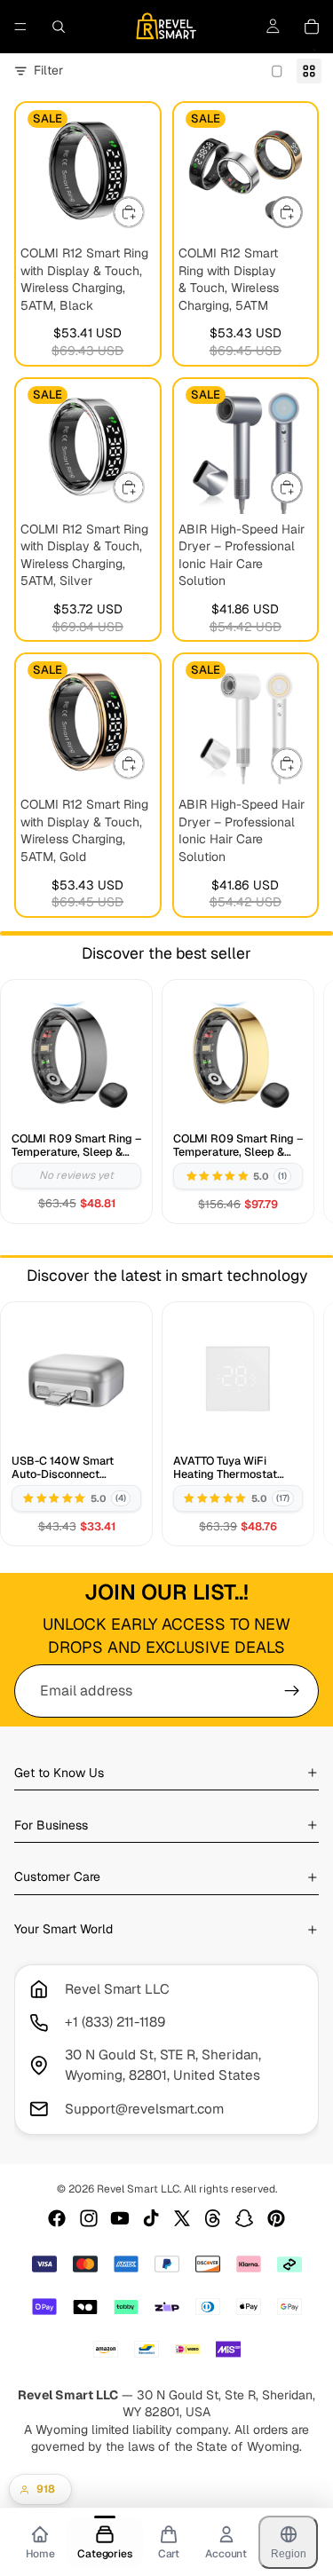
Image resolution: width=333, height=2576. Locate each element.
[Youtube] (120, 2218)
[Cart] (312, 27)
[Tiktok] (151, 2218)
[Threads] (213, 2218)
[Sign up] (292, 1691)
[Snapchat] (244, 2218)
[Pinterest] (276, 2218)
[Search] (59, 27)
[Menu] (20, 27)
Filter (48, 70)
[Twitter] (182, 2218)
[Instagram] (89, 2218)
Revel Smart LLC (138, 2189)
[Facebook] (57, 2218)
